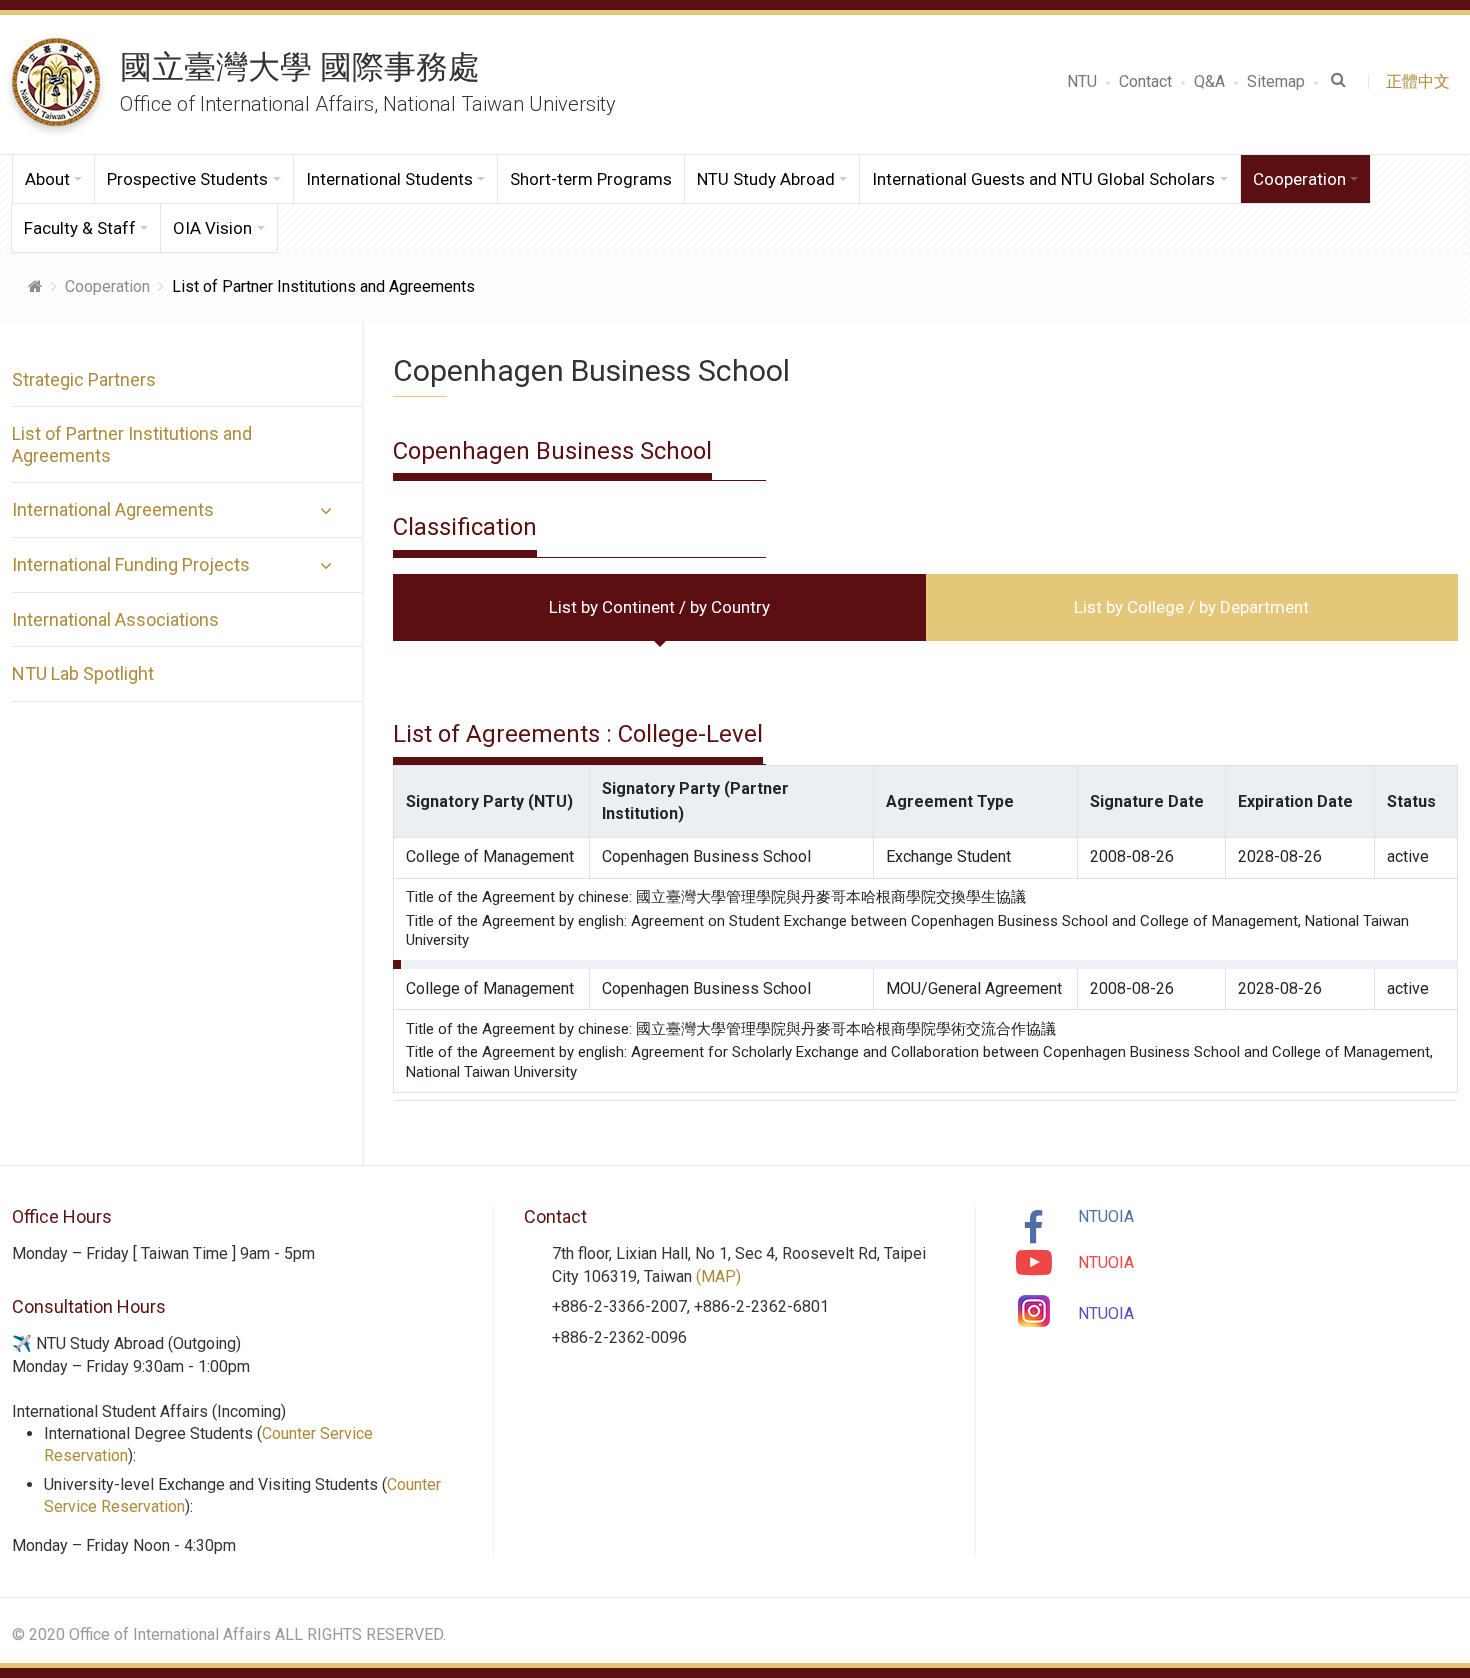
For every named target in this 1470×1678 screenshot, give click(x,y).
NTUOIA (1106, 1216)
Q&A (1209, 81)
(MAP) (718, 1276)
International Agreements (113, 509)
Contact (1145, 81)
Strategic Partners (84, 379)
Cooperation (107, 286)
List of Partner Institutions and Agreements (132, 444)
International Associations (115, 619)
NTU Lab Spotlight (83, 673)
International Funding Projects (131, 564)
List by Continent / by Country (659, 607)
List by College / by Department (1191, 607)
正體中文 (1422, 81)
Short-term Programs (591, 179)
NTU (1082, 81)
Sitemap (1276, 81)
